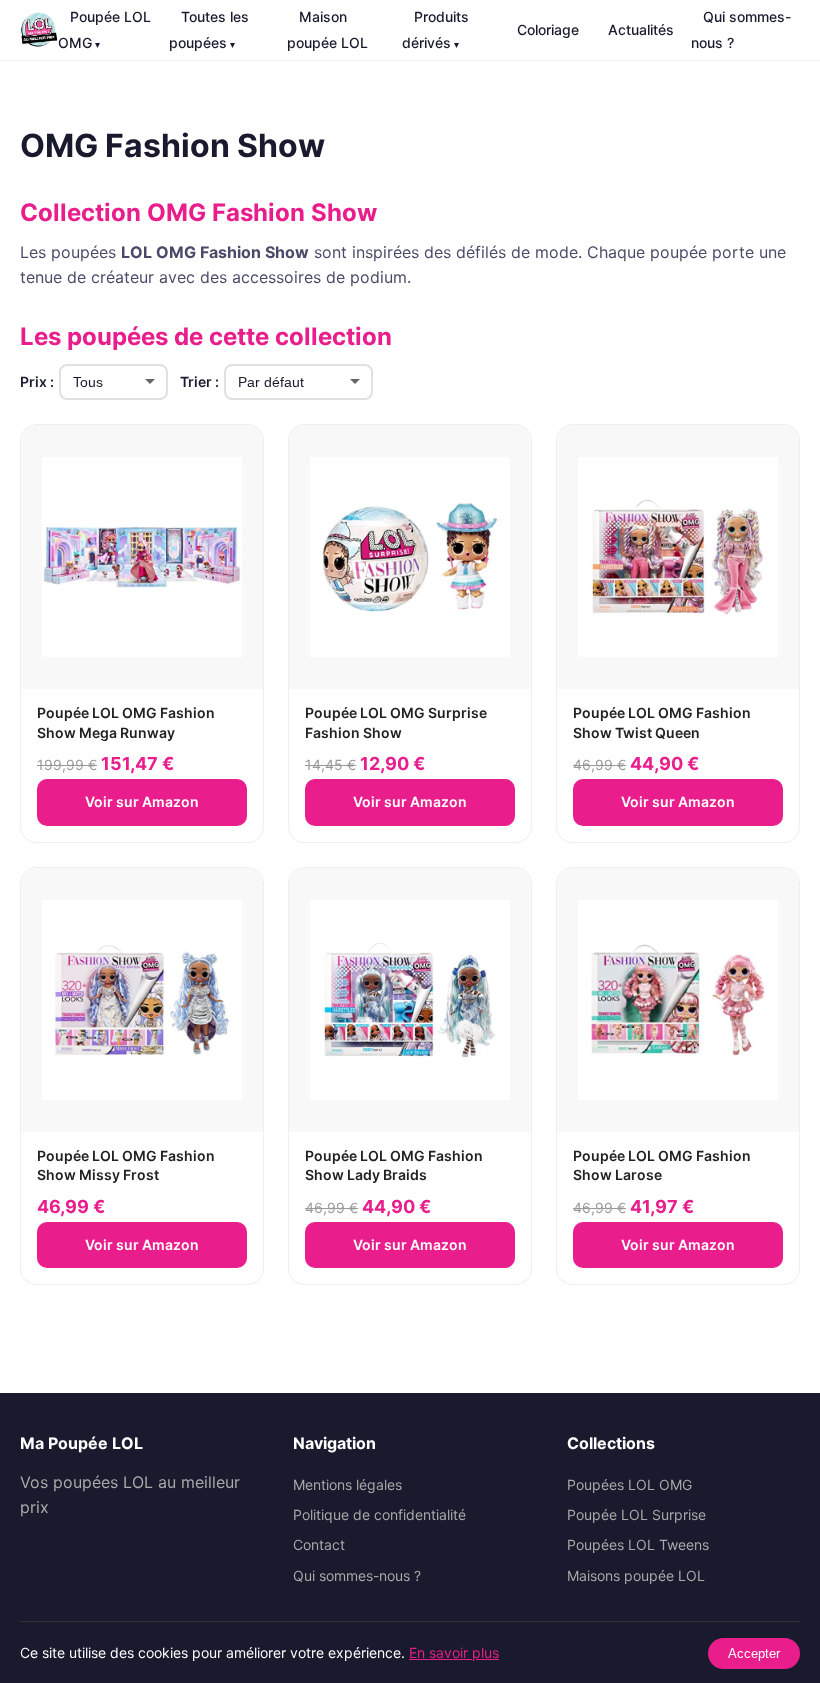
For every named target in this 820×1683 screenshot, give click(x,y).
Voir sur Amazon (142, 801)
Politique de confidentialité (379, 1514)
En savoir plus (454, 1652)
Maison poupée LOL (327, 29)
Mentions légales (347, 1484)
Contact (319, 1544)
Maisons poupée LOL (636, 1575)
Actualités (641, 29)
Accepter (754, 1653)
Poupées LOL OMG (629, 1484)
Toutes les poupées (209, 29)
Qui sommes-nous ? (741, 29)
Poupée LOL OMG (104, 29)
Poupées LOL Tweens (638, 1544)
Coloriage (548, 29)
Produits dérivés (435, 29)
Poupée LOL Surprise (636, 1514)
